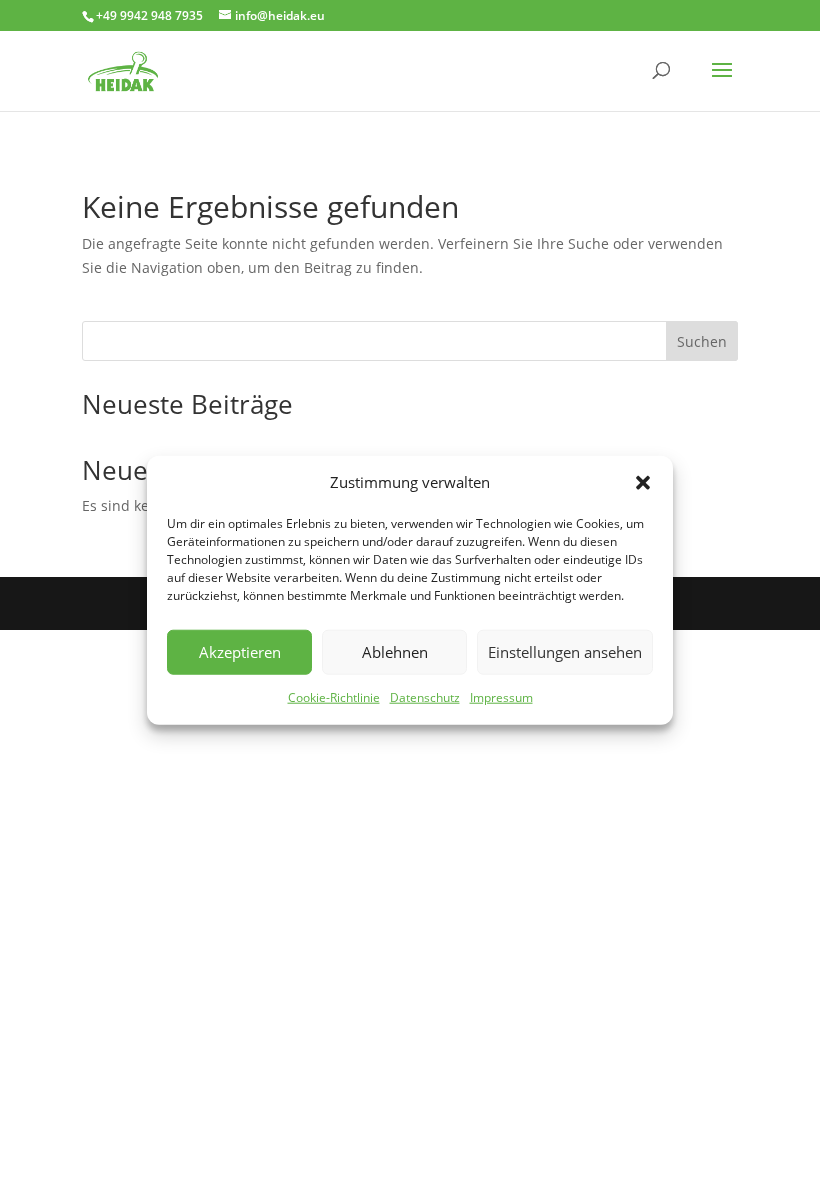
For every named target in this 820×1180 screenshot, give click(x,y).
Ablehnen (395, 652)
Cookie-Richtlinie (334, 697)
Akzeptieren (240, 652)
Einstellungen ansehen (565, 652)
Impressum (501, 697)
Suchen (702, 341)
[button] (643, 483)
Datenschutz (425, 697)
